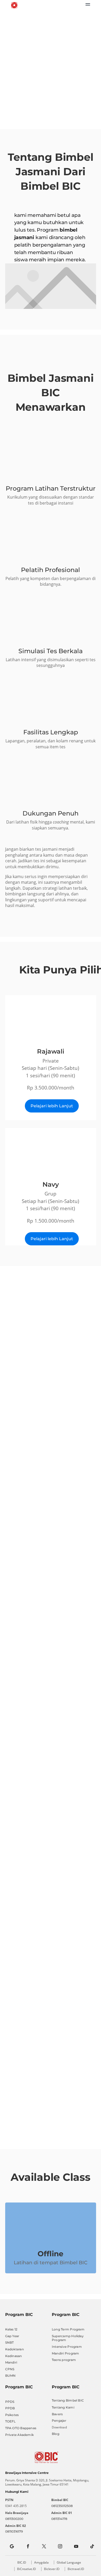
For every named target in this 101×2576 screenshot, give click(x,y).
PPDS (10, 2402)
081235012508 (62, 2506)
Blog (56, 2434)
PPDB (10, 2408)
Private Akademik (20, 2435)
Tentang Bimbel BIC (68, 2400)
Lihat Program (52, 97)
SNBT (10, 2342)
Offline (51, 2254)
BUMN (10, 2376)
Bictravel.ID (76, 2569)
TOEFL (10, 2421)
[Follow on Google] (12, 2546)
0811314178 (59, 2519)
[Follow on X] (44, 2546)
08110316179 (14, 2531)
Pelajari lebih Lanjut (52, 1106)
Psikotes (12, 2415)
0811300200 (14, 2519)
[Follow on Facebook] (28, 2546)
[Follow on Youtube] (76, 2546)
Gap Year (12, 2336)
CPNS (10, 2369)
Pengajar (59, 2421)
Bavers (57, 2414)
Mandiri (11, 2362)
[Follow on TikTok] (92, 2546)
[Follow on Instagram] (60, 2546)
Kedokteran (15, 2349)
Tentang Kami (63, 2407)
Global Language (69, 2562)
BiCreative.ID (27, 2569)
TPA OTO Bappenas (21, 2428)
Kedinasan (14, 2356)
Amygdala (41, 2562)
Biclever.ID (52, 2569)
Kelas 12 (11, 2329)
